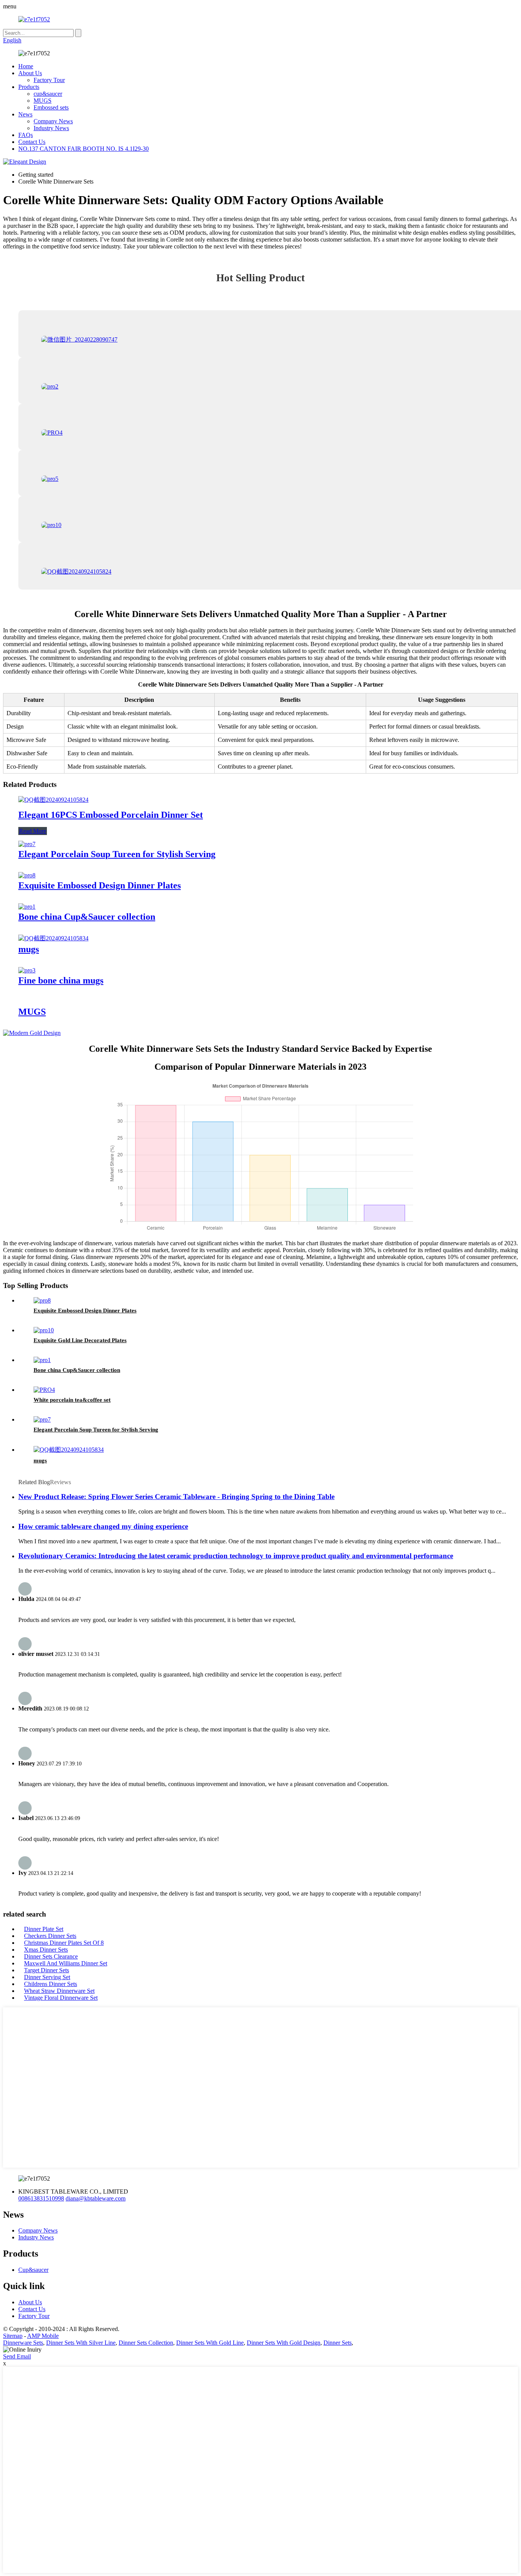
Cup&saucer (33, 2270)
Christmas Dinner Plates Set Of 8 (64, 1943)
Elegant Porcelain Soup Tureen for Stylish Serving (117, 854)
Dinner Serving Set (47, 1977)
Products (29, 87)
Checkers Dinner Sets (50, 1936)
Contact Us (32, 142)
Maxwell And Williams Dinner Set (66, 1963)
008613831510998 (41, 2198)
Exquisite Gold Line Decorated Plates (80, 1340)
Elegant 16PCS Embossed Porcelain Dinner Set (111, 815)
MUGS (43, 101)
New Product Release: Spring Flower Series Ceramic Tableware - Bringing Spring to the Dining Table (176, 1497)
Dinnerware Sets (23, 2343)
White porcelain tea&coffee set (72, 1400)
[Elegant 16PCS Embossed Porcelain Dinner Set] (53, 800)
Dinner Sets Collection (146, 2343)
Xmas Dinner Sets (46, 1950)
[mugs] (53, 938)
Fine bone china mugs (61, 980)
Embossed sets (51, 107)
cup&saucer (48, 94)
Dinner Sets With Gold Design (284, 2343)
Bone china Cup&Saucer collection (87, 917)
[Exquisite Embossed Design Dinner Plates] (27, 875)
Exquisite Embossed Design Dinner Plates (100, 885)
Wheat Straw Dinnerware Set (59, 1991)
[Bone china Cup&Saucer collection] (27, 907)
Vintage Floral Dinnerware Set (61, 1998)
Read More (33, 831)
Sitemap (13, 2336)
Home (26, 66)
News (25, 114)
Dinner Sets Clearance (51, 1956)
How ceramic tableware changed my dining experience (103, 1526)
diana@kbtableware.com (96, 2198)
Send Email (17, 2356)
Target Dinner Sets (47, 1970)
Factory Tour (49, 80)
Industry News (51, 128)
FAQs (26, 135)
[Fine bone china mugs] (27, 970)
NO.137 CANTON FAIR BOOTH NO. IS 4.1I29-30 (84, 149)
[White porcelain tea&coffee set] (44, 1390)
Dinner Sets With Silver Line (81, 2343)
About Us (30, 73)
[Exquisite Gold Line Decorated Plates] (44, 1330)
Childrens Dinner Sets (51, 1984)
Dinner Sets (338, 2343)
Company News (53, 121)
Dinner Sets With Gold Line (210, 2343)
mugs (29, 949)
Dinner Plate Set (44, 1929)
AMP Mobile (43, 2336)
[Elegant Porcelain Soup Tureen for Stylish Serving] (27, 844)
